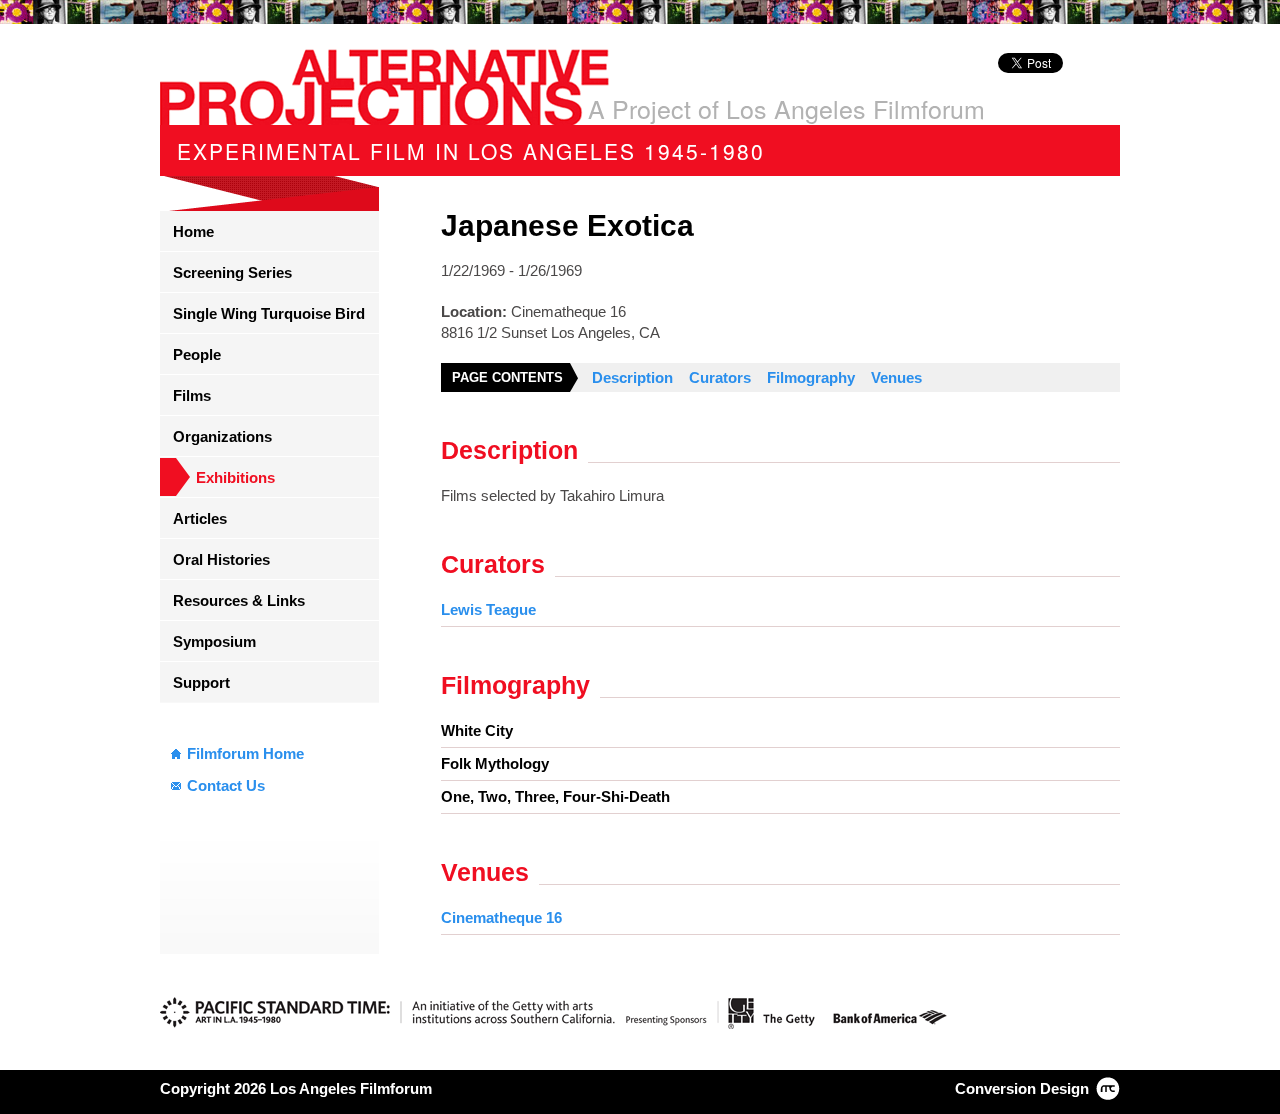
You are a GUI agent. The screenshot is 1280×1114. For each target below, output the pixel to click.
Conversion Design (1022, 1088)
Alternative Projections (384, 87)
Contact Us (226, 785)
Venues (896, 377)
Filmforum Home (245, 753)
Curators (720, 377)
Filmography (811, 377)
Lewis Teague (488, 609)
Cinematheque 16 (501, 917)
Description (632, 377)
